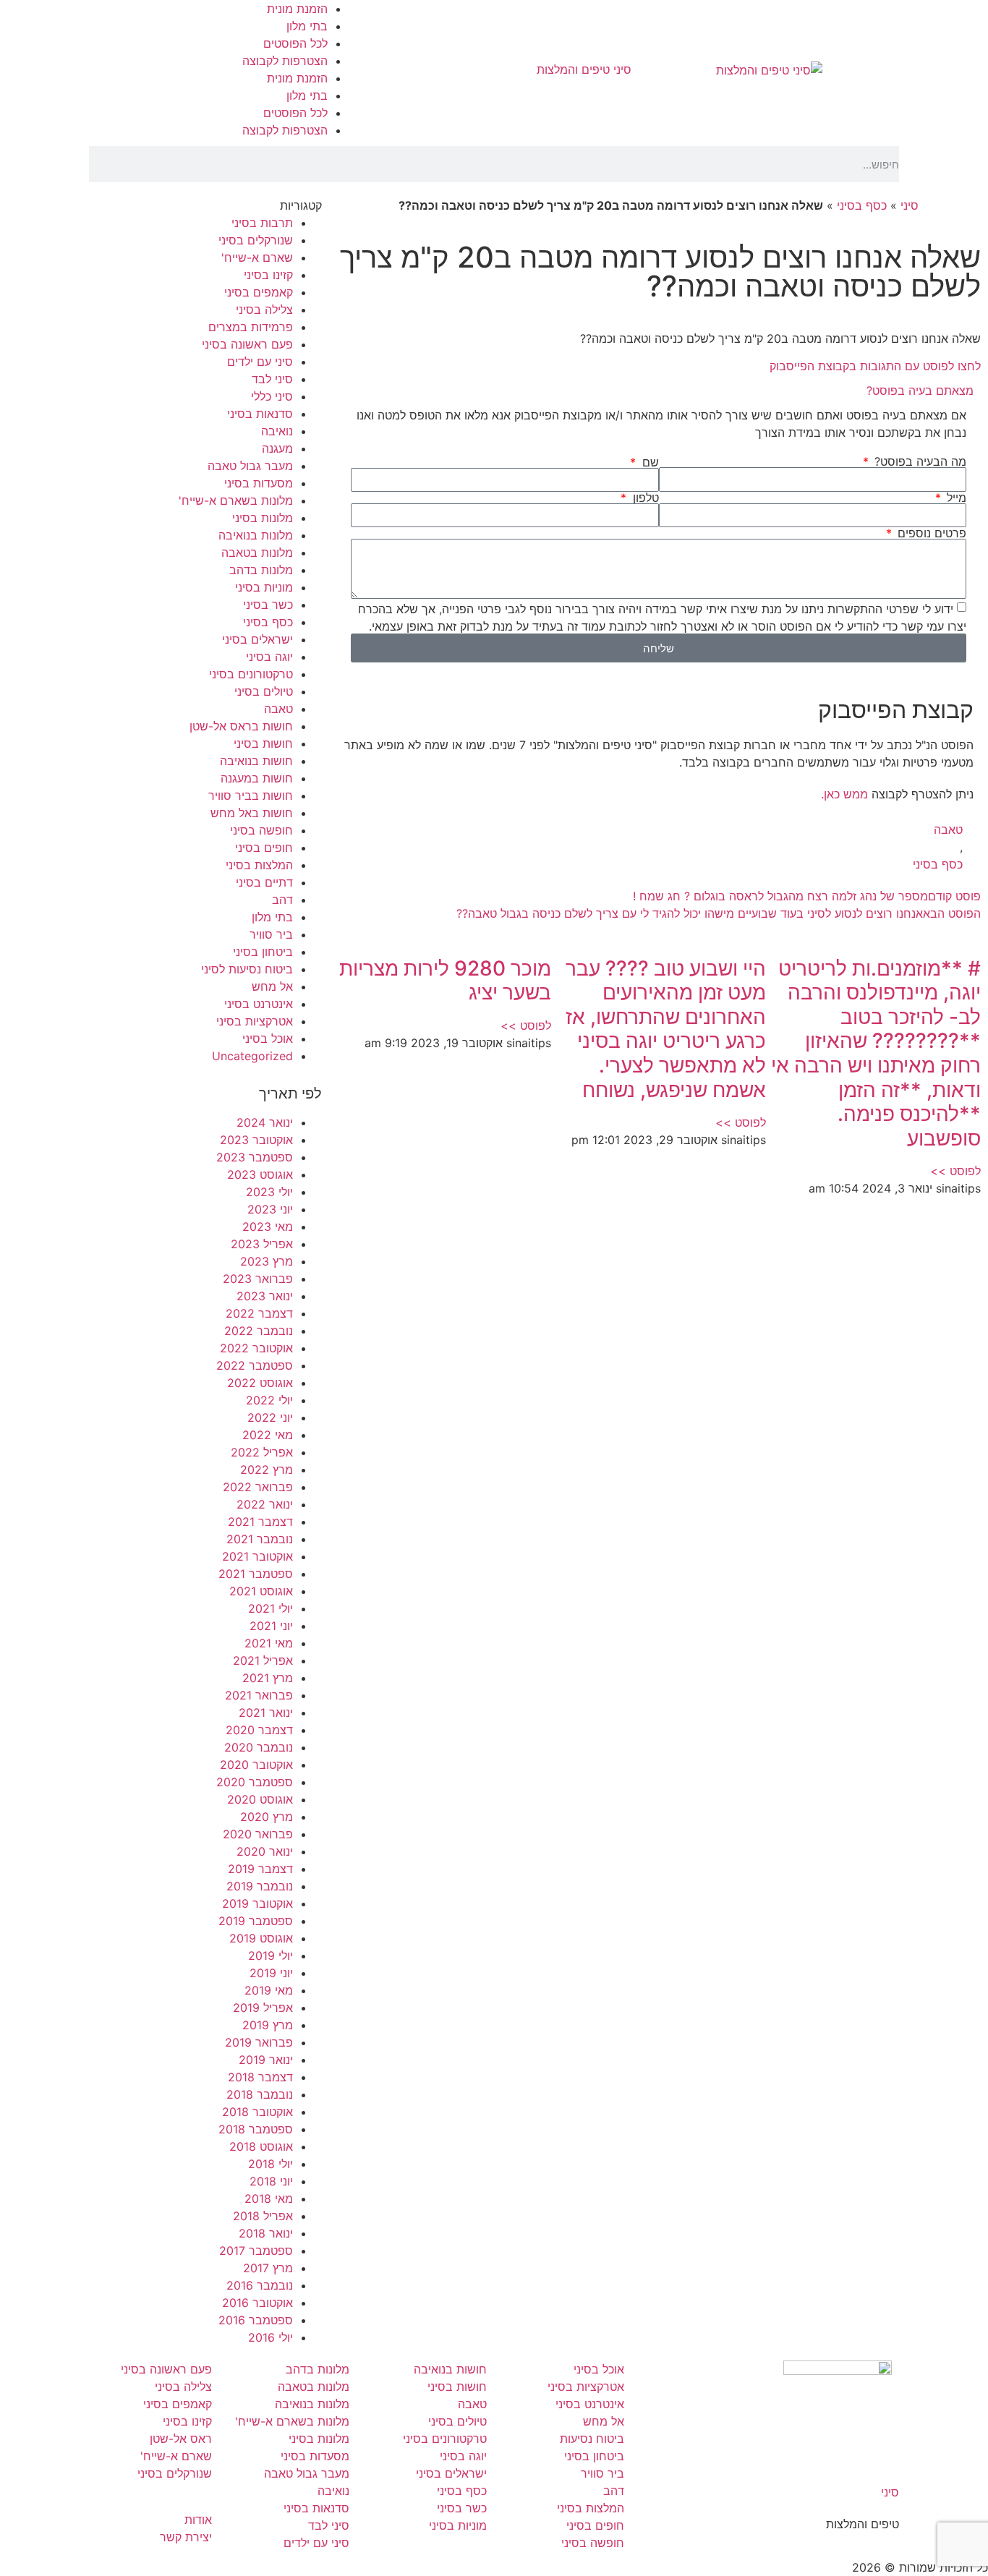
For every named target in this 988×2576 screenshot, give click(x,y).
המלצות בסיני (259, 865)
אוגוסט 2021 (261, 1591)
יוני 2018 (271, 2181)
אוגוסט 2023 (260, 1174)
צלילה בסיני (264, 310)
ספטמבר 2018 (256, 2129)
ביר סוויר (271, 934)
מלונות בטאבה (257, 553)
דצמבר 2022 (259, 1313)
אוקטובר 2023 (256, 1140)
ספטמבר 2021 (256, 1574)
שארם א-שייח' (257, 257)
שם (648, 462)
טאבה (948, 829)
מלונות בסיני (263, 518)
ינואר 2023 (265, 1296)
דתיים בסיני (264, 882)
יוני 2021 (271, 1626)
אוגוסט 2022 (260, 1383)
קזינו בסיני (268, 275)
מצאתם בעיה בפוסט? (920, 391)
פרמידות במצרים (251, 327)
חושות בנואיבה (256, 761)
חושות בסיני (263, 743)
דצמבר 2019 (260, 1869)
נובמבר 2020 (259, 1747)
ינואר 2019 (266, 2060)
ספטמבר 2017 (256, 2251)
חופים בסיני (264, 848)
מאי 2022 (268, 1435)
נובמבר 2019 (260, 1886)
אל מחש (272, 986)
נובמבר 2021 (260, 1539)
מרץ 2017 (268, 2268)
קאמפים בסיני (259, 292)
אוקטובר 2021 (257, 1556)
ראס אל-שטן (181, 2439)
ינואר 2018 (266, 2233)
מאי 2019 (269, 1990)
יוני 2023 (270, 1209)
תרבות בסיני (262, 223)
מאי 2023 (268, 1227)
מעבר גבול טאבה (250, 466)
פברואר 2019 (259, 2042)
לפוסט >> (955, 1171)
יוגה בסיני (269, 657)
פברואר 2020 (258, 1834)
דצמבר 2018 (260, 2077)
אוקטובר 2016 (257, 2303)
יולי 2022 (269, 1400)
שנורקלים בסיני (256, 240)
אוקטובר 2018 (257, 2112)
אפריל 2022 (262, 1452)
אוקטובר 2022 (256, 1348)
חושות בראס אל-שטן (241, 726)
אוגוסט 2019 (261, 1938)
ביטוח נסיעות (592, 2439)
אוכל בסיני (268, 1038)
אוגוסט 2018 (261, 2146)
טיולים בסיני (264, 691)
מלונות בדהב (261, 570)
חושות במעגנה (257, 778)
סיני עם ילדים (260, 362)
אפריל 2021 (263, 1660)
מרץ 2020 (267, 1817)
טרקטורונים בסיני (251, 674)
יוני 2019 (271, 1973)
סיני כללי (272, 396)
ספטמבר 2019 (256, 1921)
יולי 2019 (271, 1956)
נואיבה (277, 431)
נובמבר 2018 (260, 2094)
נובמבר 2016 (260, 2285)
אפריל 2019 (263, 2008)
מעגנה (277, 448)
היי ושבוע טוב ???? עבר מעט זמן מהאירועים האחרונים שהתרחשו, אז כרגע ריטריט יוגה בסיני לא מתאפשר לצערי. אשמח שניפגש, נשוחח (666, 1029)
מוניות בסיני (264, 587)
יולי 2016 (271, 2337)
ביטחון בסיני (263, 952)
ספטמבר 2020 (255, 1782)
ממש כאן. (844, 794)
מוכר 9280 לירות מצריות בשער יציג (445, 981)
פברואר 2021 (259, 1695)
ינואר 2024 (265, 1122)
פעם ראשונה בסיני (247, 344)
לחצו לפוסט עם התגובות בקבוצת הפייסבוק (875, 366)
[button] (659, 391)
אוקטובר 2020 (256, 1765)
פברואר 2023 (258, 1279)
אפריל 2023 (262, 1244)
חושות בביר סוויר (251, 796)
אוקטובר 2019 (257, 1903)
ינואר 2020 (265, 1851)
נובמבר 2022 (259, 1331)
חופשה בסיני (261, 830)
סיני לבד (272, 379)
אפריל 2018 (263, 2216)
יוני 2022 (270, 1417)
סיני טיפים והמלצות (584, 69)
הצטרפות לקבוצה (285, 61)
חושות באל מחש (252, 813)
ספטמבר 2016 (256, 2320)
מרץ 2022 (267, 1470)
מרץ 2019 (268, 2025)
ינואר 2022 (265, 1504)
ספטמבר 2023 (255, 1157)
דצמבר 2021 (260, 1522)
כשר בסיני (268, 605)
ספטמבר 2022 (255, 1365)
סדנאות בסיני (260, 414)
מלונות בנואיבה (256, 535)
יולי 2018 (271, 2164)
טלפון (644, 498)
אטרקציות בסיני (255, 1021)
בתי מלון (307, 26)
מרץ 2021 (268, 1678)
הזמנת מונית (297, 9)
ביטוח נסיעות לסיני (247, 969)
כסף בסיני (862, 205)
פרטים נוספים (930, 533)
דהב (282, 900)
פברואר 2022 (258, 1487)
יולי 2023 (269, 1192)
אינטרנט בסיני (259, 1004)
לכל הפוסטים (295, 43)
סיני (910, 205)
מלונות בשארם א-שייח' (236, 500)
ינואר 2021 (266, 1713)
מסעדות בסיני (259, 483)
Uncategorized (252, 1056)
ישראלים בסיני (257, 639)
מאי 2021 (269, 1643)
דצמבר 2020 (259, 1730)
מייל (955, 498)
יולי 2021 (271, 1608)
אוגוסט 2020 (260, 1799)
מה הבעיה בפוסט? (919, 461)
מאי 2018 (269, 2198)
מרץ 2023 (267, 1261)
